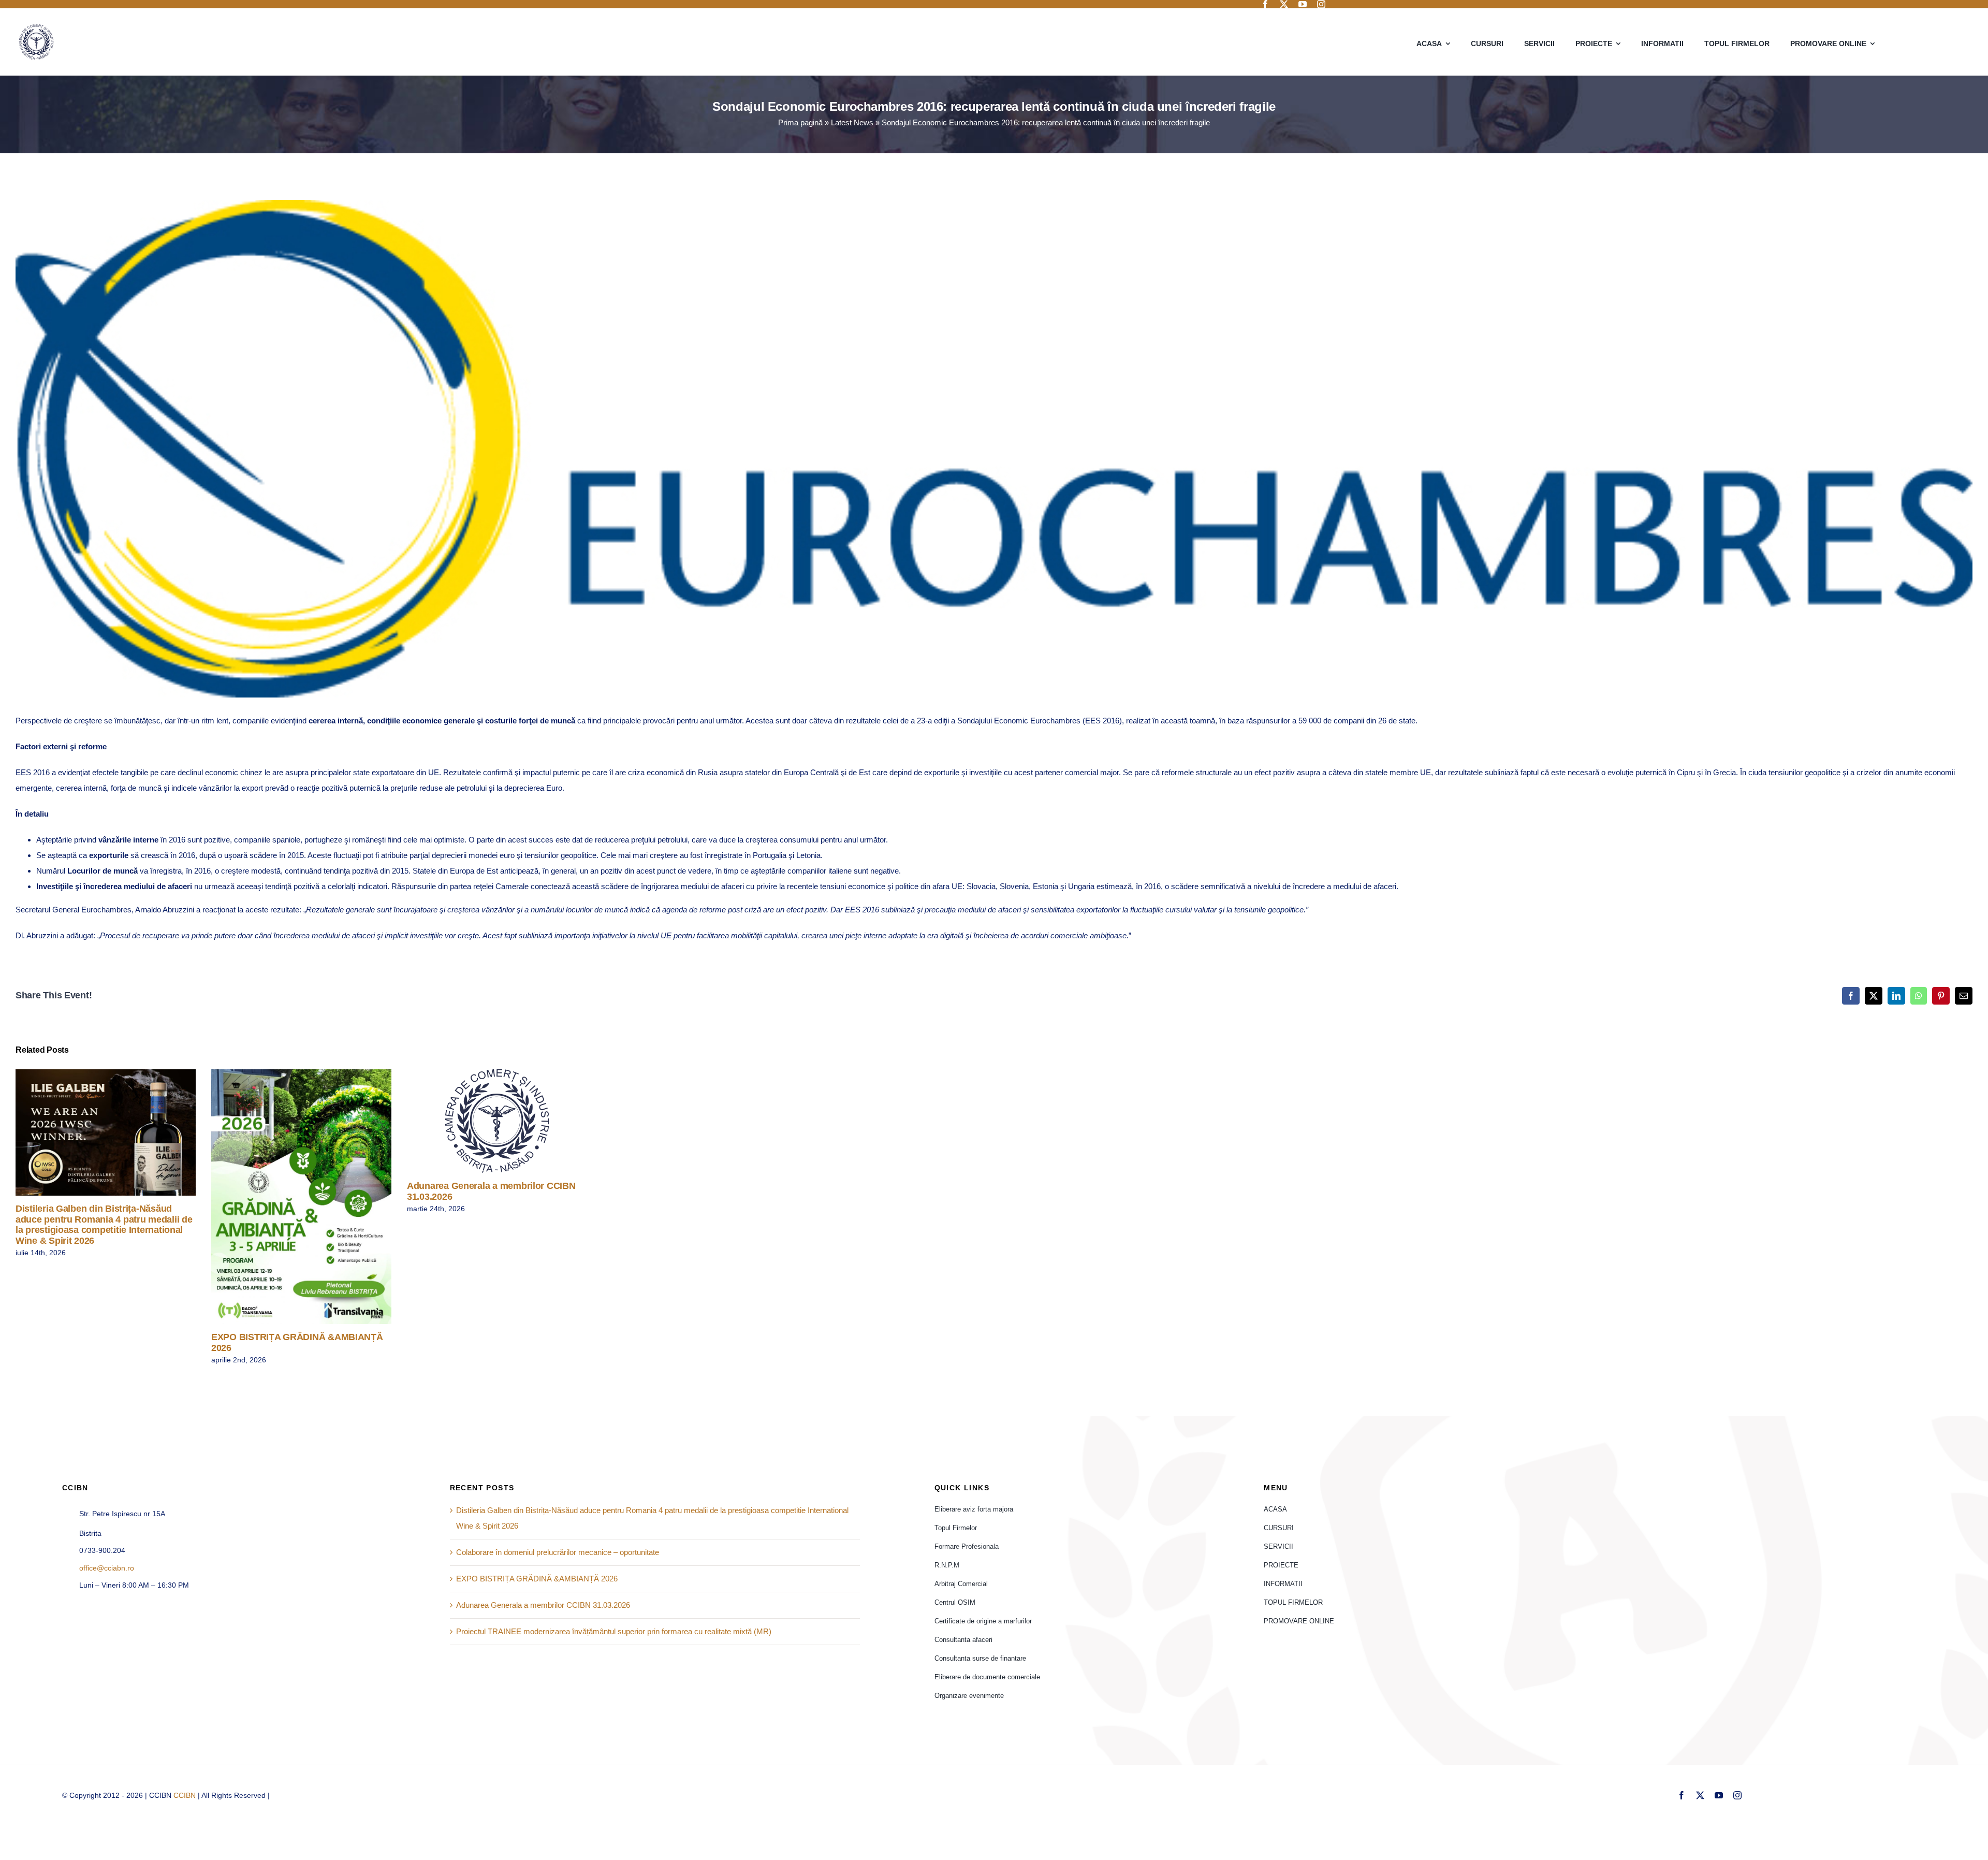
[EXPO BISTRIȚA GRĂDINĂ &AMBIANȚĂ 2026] (301, 1197)
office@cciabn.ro (107, 1568)
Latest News (852, 122)
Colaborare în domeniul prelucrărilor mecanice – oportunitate (558, 1552)
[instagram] (1321, 4)
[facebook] (1265, 4)
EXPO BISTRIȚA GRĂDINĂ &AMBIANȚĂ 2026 (287, 1196)
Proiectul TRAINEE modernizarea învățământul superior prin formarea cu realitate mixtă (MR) (614, 1631)
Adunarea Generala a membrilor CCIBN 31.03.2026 (482, 1121)
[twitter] (1284, 4)
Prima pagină (800, 122)
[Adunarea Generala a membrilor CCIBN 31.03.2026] (497, 1121)
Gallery (121, 1132)
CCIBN (185, 1795)
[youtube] (1303, 4)
